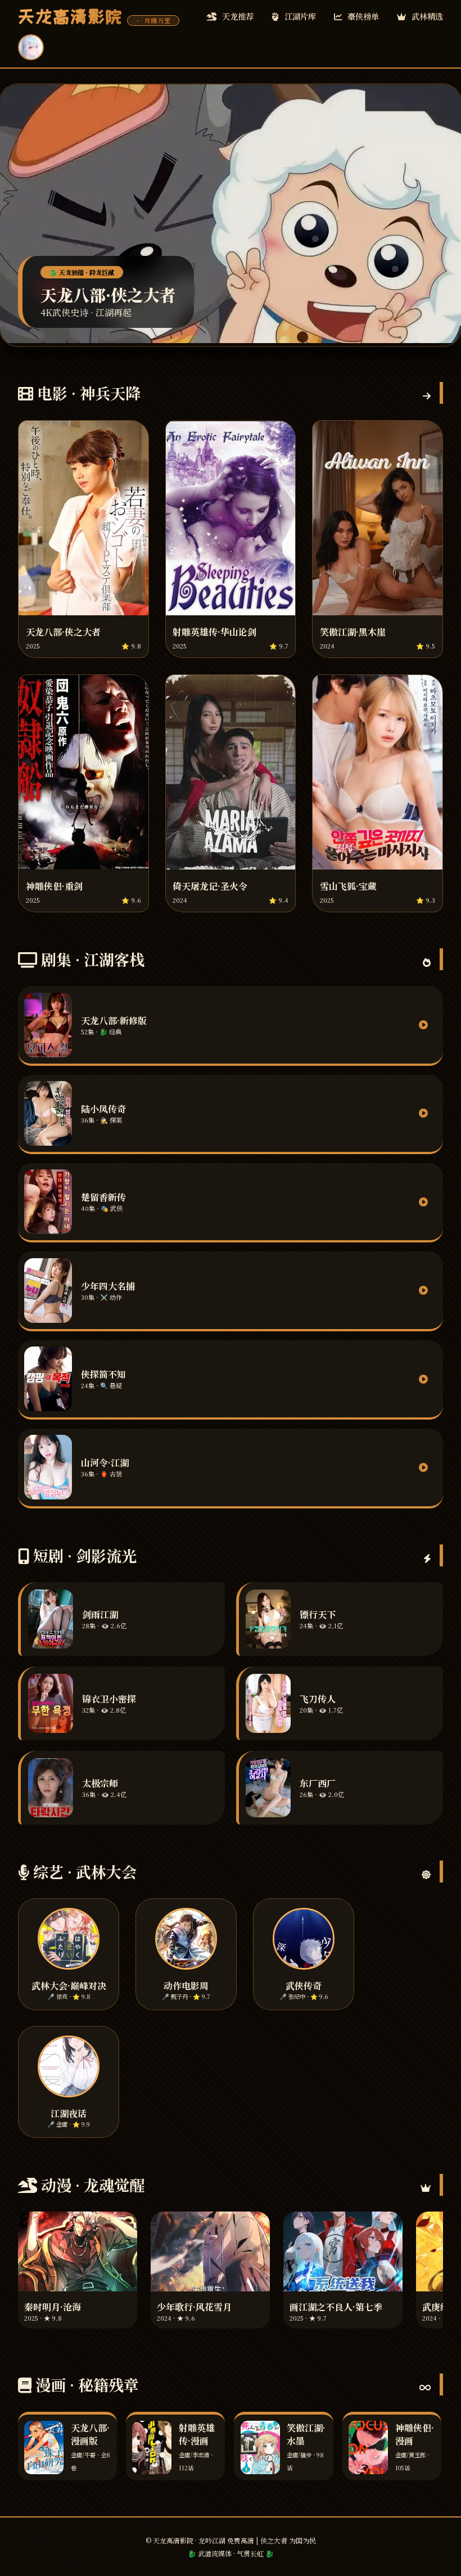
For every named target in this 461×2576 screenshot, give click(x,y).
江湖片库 (299, 16)
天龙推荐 (237, 16)
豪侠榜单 (362, 16)
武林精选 (426, 16)
